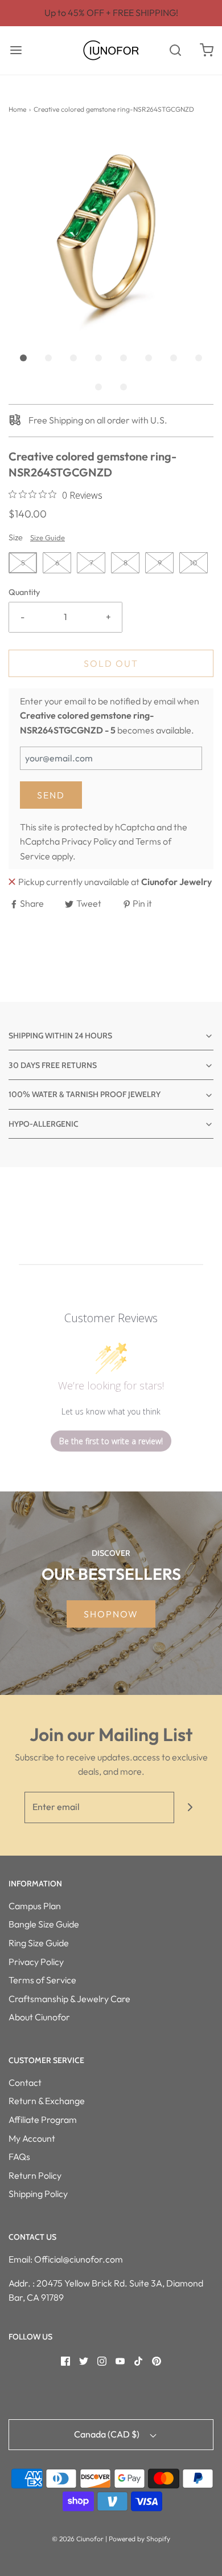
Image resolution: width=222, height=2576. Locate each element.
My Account (32, 2138)
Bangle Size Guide (44, 1924)
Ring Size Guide (39, 1943)
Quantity (24, 592)
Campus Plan (35, 1906)
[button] (111, 234)
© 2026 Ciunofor (78, 2539)
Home (17, 109)
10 (194, 563)
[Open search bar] (175, 50)
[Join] (190, 1807)
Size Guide (48, 537)
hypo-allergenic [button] (44, 1124)
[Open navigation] (16, 50)
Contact (25, 2082)
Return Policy (35, 2175)
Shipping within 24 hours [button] (60, 1036)
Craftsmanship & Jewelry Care (69, 1999)
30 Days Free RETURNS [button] (53, 1065)
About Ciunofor (39, 2017)
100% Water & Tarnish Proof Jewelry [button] (85, 1094)
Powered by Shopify (139, 2539)
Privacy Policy (89, 841)
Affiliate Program (43, 2120)
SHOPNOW (111, 1614)
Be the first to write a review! (111, 1441)
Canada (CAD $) (108, 2434)
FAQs (19, 2157)
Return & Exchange (47, 2101)
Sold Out (111, 663)
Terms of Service (42, 1980)
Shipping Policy (38, 2194)
